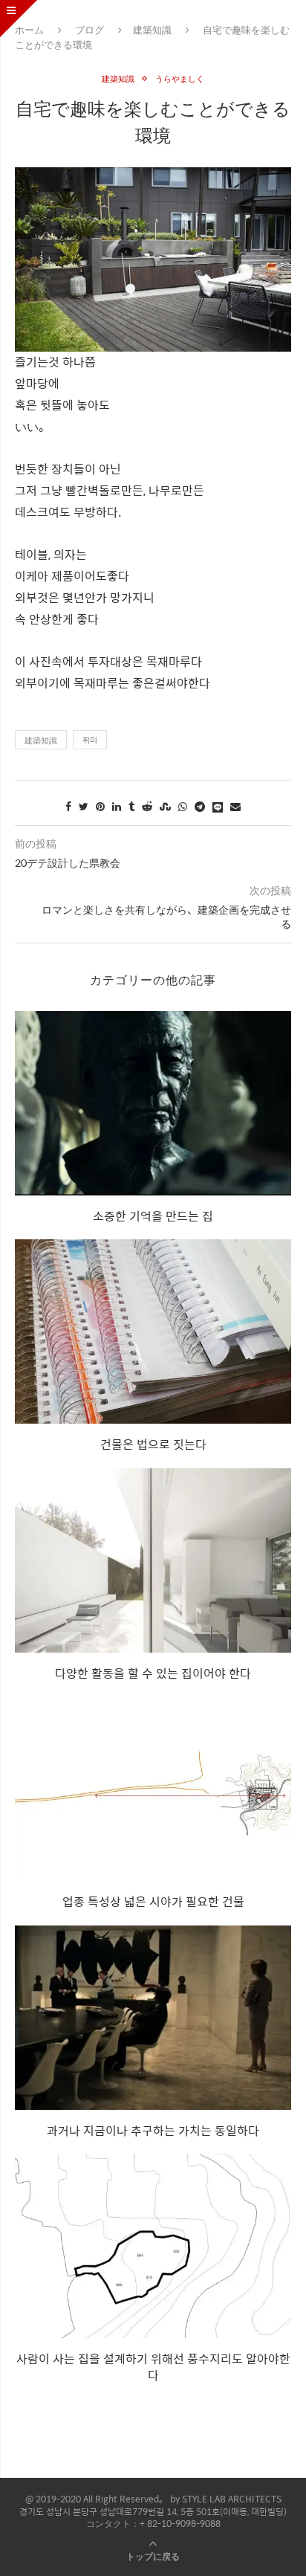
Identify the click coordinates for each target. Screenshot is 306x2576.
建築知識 (152, 29)
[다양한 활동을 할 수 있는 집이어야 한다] (153, 1560)
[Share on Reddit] (147, 806)
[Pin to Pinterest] (100, 806)
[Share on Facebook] (68, 806)
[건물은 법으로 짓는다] (153, 1331)
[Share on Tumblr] (131, 806)
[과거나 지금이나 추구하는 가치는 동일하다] (153, 2018)
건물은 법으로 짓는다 (153, 1444)
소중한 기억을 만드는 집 (153, 1216)
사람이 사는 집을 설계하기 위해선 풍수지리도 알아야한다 (153, 2367)
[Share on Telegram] (200, 806)
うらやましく (180, 78)
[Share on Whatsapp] (183, 806)
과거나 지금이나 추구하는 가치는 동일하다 (153, 2130)
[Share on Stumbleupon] (165, 806)
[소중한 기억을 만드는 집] (153, 1103)
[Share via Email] (235, 806)
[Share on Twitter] (84, 806)
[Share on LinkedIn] (117, 806)
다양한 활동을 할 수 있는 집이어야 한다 (153, 1673)
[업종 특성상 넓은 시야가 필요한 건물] (153, 1789)
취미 (90, 740)
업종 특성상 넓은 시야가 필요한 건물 (153, 1901)
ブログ (89, 29)
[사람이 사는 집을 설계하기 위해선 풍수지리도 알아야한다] (153, 2246)
